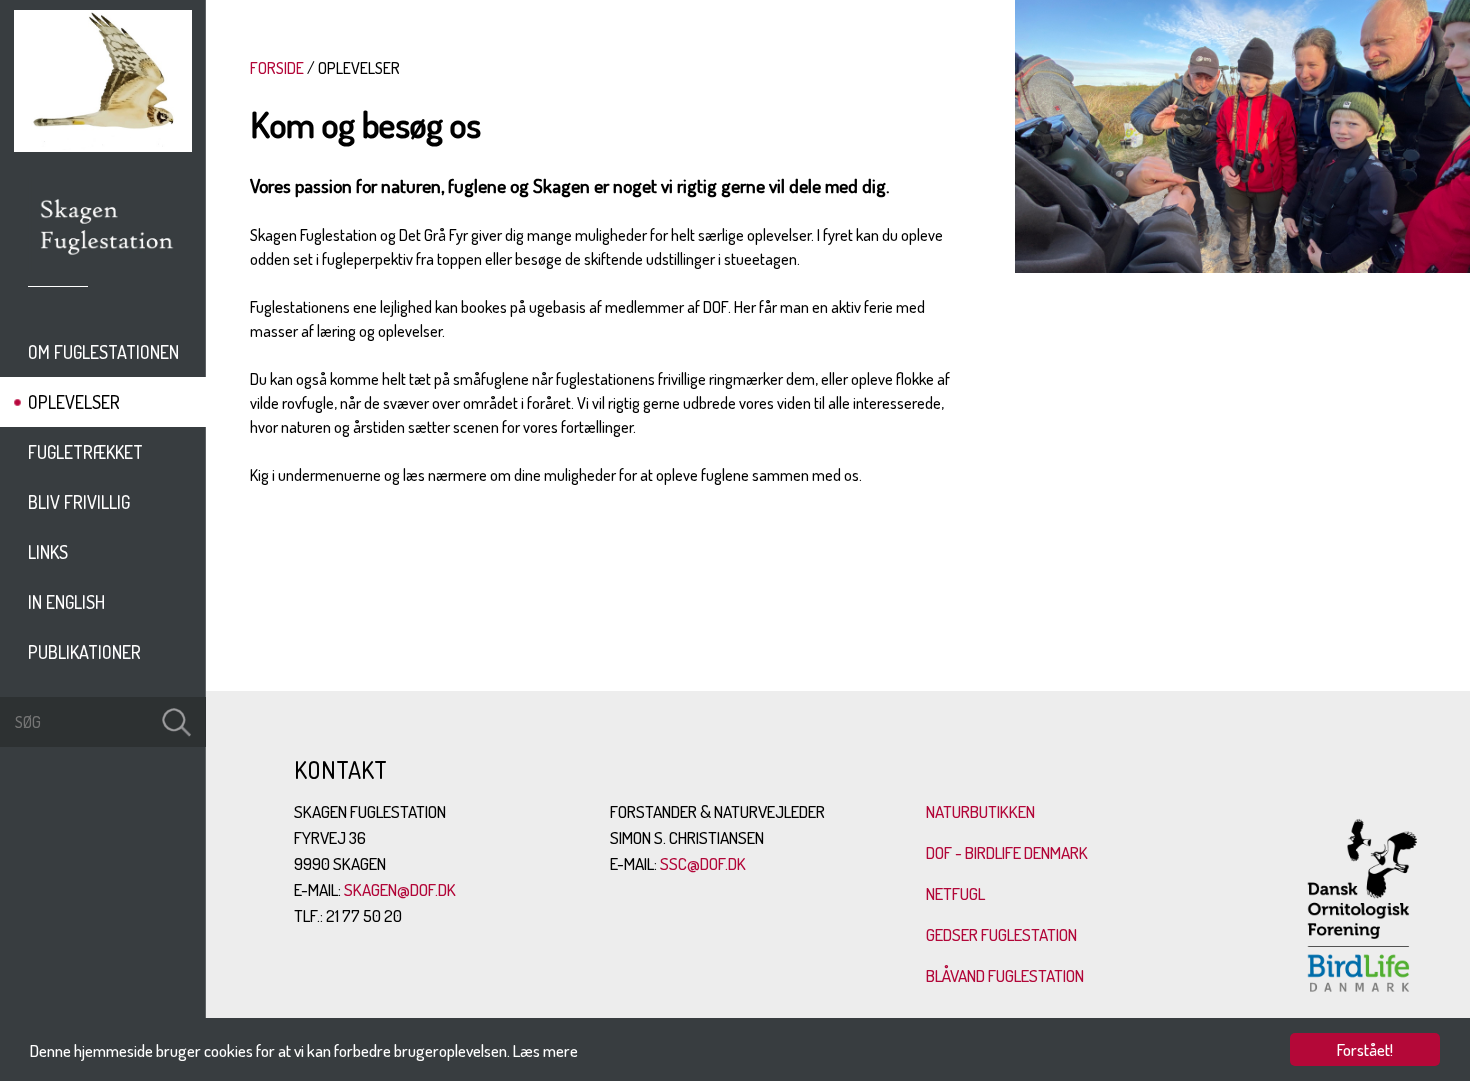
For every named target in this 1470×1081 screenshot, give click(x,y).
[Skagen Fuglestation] (107, 262)
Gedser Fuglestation (1001, 934)
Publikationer (84, 652)
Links (48, 552)
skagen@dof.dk (400, 889)
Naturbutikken (980, 811)
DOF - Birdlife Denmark (1007, 852)
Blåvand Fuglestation (1005, 975)
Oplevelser (74, 402)
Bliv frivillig (79, 502)
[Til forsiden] (103, 146)
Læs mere (545, 1050)
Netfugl (955, 893)
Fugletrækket (85, 452)
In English (66, 602)
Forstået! (1365, 1049)
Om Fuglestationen (103, 352)
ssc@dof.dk (703, 863)
